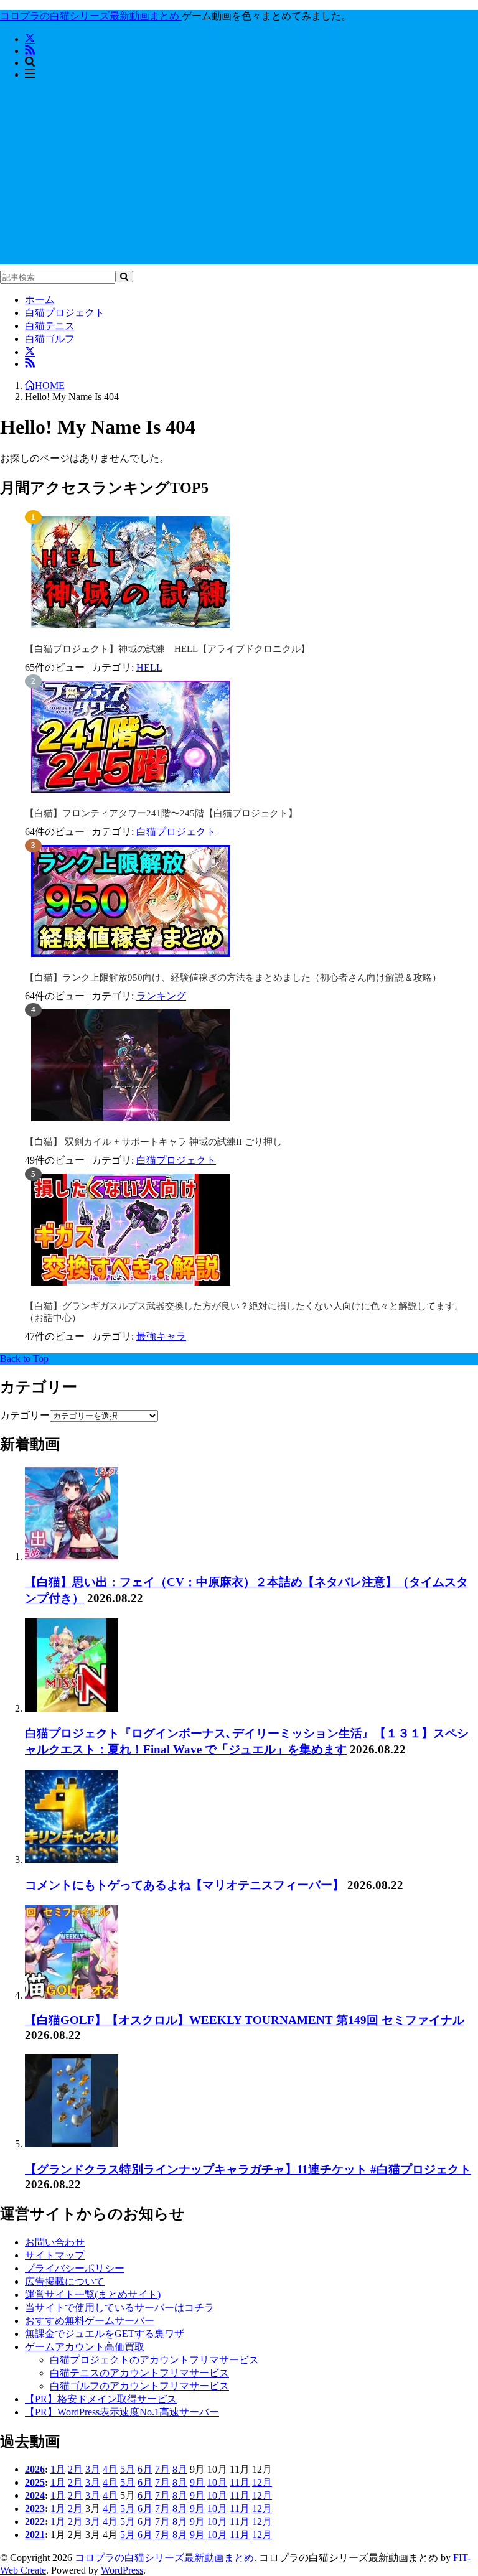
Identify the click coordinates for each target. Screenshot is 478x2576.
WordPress (122, 2570)
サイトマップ (55, 2255)
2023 (35, 2508)
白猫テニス (50, 326)
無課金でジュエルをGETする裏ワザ (105, 2334)
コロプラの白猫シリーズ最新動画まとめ (164, 2558)
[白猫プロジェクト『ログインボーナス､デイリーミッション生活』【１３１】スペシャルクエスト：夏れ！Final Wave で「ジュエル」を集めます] (72, 1708)
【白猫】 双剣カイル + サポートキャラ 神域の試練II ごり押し (153, 1142)
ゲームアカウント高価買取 (85, 2347)
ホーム (40, 300)
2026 (35, 2469)
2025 (35, 2482)
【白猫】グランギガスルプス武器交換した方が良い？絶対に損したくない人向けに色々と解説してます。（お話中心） (244, 1312)
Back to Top (24, 1359)
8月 (180, 2469)
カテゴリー (25, 1415)
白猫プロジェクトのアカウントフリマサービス (154, 2360)
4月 (110, 2469)
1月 (58, 2469)
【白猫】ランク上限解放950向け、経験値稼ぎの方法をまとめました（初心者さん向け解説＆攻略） (233, 978)
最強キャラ (161, 1336)
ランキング (161, 996)
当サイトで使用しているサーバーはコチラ (119, 2308)
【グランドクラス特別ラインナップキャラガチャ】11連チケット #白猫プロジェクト (248, 2169)
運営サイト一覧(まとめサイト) (93, 2294)
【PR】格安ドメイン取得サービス (101, 2399)
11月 (240, 2482)
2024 (35, 2495)
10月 (217, 2482)
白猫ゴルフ (50, 339)
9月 (197, 2482)
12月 (262, 2482)
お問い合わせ (55, 2242)
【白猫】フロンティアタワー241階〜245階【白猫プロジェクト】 (161, 813)
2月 (75, 2469)
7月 (162, 2469)
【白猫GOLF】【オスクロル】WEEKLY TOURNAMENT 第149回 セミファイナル (245, 2020)
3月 (93, 2469)
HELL (149, 667)
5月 (128, 2469)
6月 (145, 2469)
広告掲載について (65, 2281)
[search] (124, 277)
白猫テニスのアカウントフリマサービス (139, 2373)
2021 (35, 2535)
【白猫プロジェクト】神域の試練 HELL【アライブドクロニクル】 (167, 649)
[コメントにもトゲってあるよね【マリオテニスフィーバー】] (72, 1860)
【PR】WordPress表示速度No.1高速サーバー (122, 2412)
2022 (35, 2522)
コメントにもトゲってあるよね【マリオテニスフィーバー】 (185, 1885)
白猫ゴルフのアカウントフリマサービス (139, 2386)
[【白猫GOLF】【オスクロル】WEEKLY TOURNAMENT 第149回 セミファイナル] (72, 1995)
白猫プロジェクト (65, 313)
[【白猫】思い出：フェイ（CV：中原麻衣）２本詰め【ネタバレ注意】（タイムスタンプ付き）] (72, 1556)
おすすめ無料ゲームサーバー (90, 2321)
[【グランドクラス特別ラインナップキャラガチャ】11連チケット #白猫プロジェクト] (72, 2144)
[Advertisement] (239, 177)
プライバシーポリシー (75, 2268)
